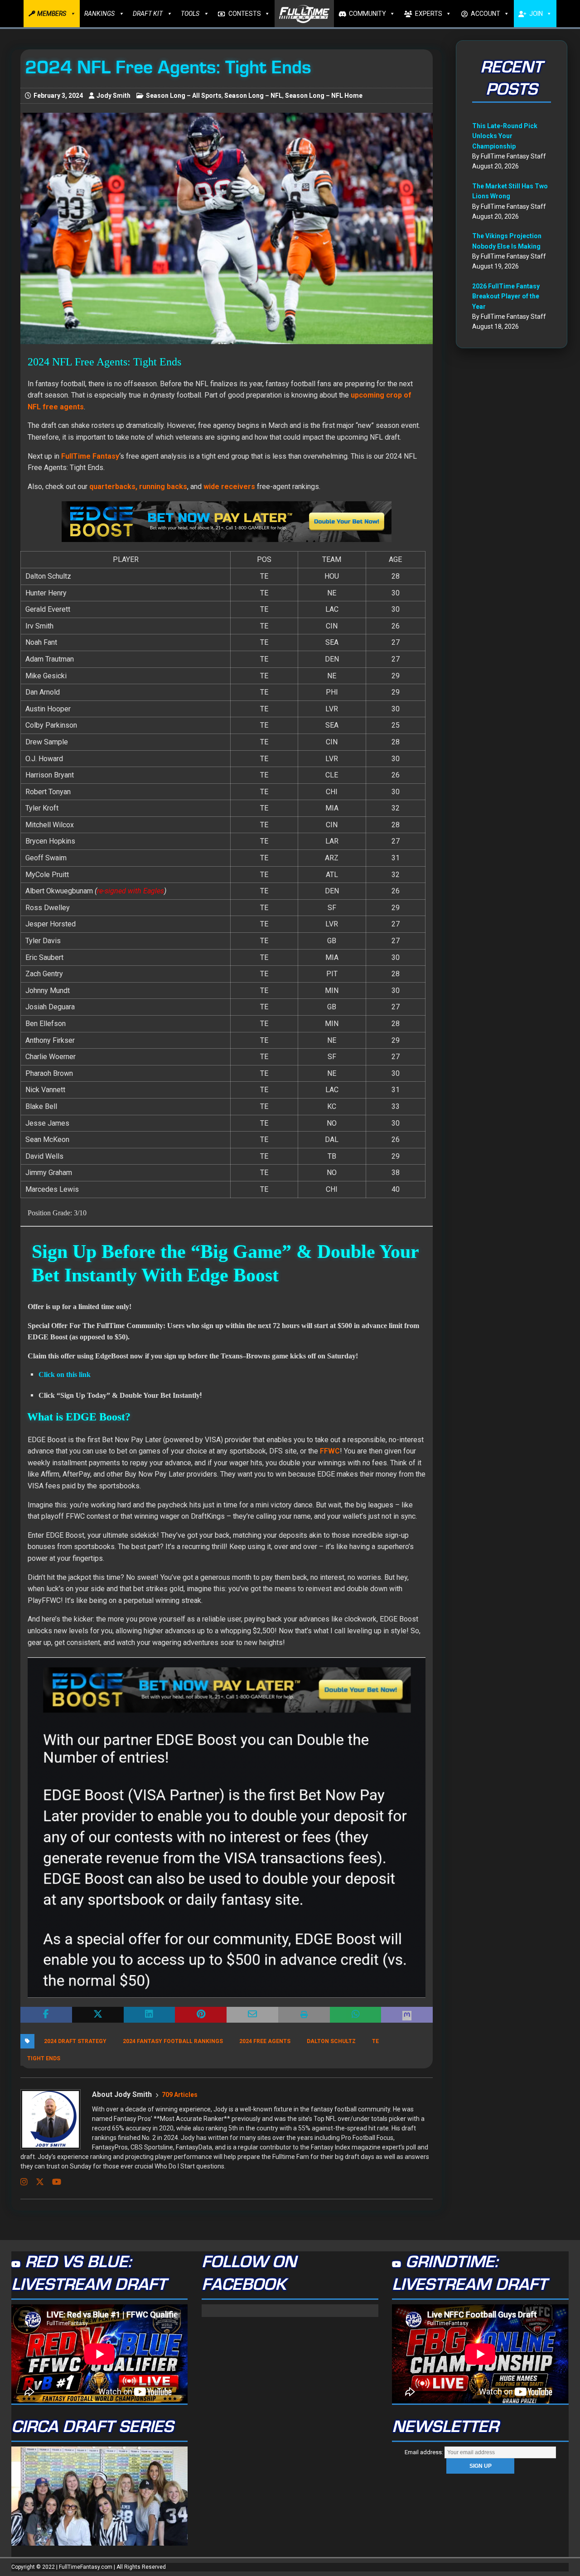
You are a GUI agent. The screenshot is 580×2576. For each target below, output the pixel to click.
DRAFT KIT (148, 14)
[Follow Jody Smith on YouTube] (53, 2182)
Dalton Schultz (331, 2041)
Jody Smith (114, 96)
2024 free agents (265, 2041)
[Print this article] (304, 2015)
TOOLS (190, 14)
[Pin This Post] (201, 2015)
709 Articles (180, 2095)
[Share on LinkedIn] (150, 2015)
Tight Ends (44, 2058)
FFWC (330, 1451)
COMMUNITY (367, 14)
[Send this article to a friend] (252, 2015)
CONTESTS (245, 14)
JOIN (536, 14)
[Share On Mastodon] (407, 2015)
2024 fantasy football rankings (173, 2041)
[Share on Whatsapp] (356, 2015)
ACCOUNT (486, 14)
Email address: (425, 2452)
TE (375, 2041)
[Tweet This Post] (98, 2015)
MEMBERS (52, 14)
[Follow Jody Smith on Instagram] (24, 2182)
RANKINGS (99, 14)
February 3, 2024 (58, 96)
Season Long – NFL (253, 96)
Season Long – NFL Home (324, 96)
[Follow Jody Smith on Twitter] (36, 2182)
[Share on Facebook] (46, 2015)
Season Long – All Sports (184, 96)
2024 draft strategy (75, 2041)
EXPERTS (429, 14)
